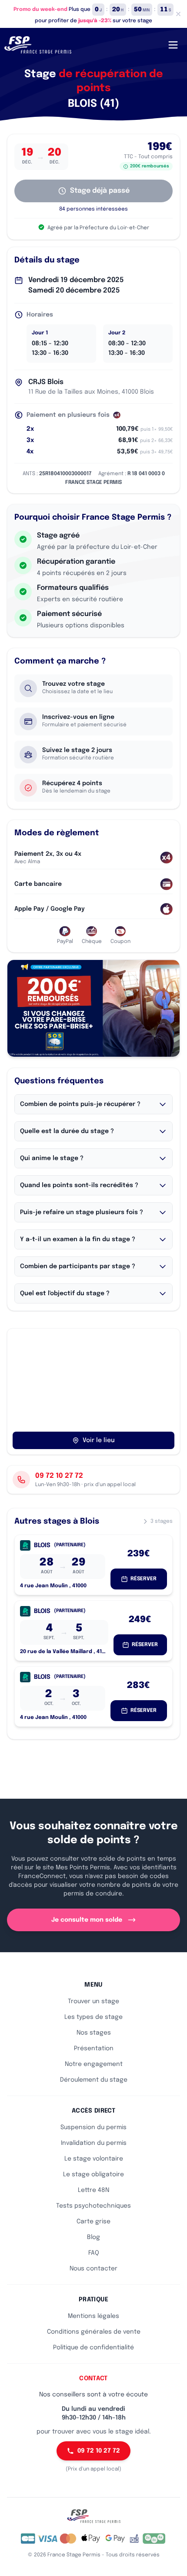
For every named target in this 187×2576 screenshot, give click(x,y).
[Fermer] (178, 14)
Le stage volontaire (94, 2159)
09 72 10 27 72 (99, 2451)
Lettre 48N (93, 2190)
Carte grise (93, 2222)
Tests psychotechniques (93, 2206)
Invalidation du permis (94, 2143)
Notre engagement (94, 2064)
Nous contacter (93, 2269)
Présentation (94, 2049)
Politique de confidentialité (93, 2348)
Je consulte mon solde (87, 1920)
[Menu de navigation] (173, 45)
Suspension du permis (93, 2127)
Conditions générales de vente (94, 2332)
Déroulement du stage (94, 2080)
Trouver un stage (93, 2001)
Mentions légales (93, 2316)
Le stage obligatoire (93, 2174)
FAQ (94, 2253)
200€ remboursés (150, 166)
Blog (93, 2237)
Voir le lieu (99, 1440)
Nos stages (94, 2033)
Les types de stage (93, 2017)
